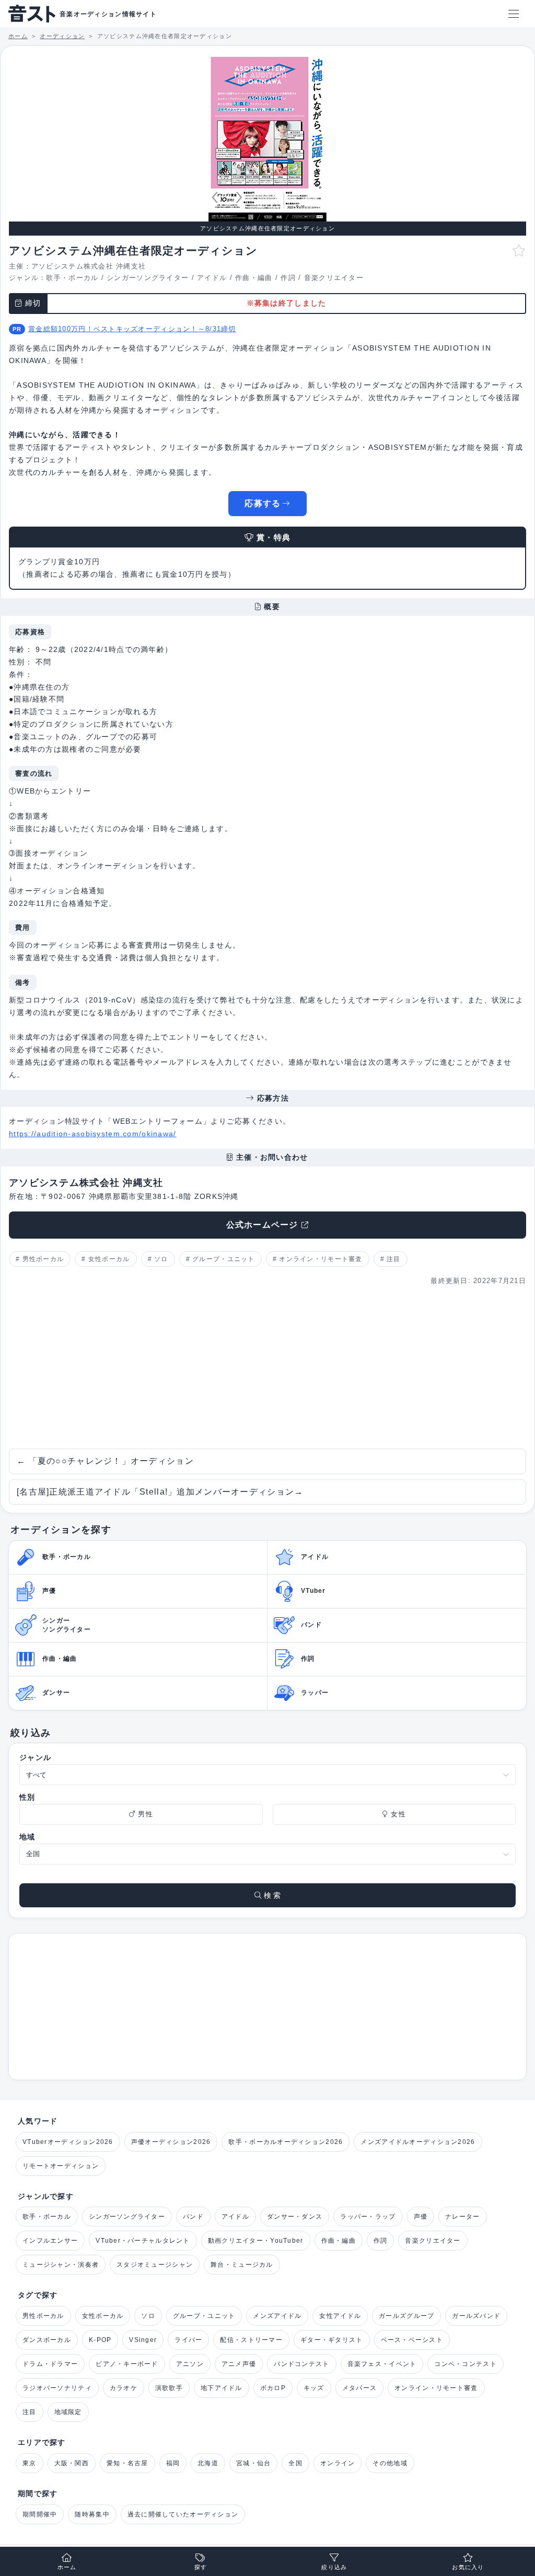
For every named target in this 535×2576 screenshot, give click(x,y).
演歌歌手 (169, 2388)
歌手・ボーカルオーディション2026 (286, 2142)
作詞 (288, 278)
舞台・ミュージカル (242, 2265)
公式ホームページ (262, 1225)
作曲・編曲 (254, 278)
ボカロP (273, 2388)
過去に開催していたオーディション (183, 2514)
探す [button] (201, 2567)
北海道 (208, 2463)
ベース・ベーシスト (412, 2340)
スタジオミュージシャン (155, 2265)
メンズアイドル (277, 2316)
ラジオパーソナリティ (57, 2388)
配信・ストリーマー (251, 2340)
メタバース (359, 2388)
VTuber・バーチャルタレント (143, 2241)
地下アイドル (222, 2388)
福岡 (173, 2463)
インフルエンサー (50, 2241)
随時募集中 (92, 2514)
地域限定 (68, 2412)
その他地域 (390, 2463)
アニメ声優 (239, 2364)
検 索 (271, 1895)
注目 (394, 1259)
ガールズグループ (406, 2316)
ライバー (188, 2340)
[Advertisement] (267, 1368)
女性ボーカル (109, 1259)
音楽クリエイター (334, 278)
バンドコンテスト (301, 2364)
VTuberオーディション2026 (68, 2142)
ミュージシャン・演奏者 (61, 2265)
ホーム (67, 2567)
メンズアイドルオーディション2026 (418, 2142)
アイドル (212, 278)
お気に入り (468, 2567)
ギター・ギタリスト (332, 2340)
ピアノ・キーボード (127, 2364)
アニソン (190, 2364)
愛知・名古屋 (127, 2463)
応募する (263, 503)
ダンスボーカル (47, 2340)
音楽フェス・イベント (382, 2364)
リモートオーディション (61, 2166)
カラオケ (124, 2388)
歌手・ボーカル (72, 278)
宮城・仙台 (253, 2463)
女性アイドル (340, 2316)
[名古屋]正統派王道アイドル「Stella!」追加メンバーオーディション (160, 1492)
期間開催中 (40, 2514)
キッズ (314, 2388)
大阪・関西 (72, 2463)
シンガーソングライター (148, 278)
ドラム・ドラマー (50, 2364)
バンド (193, 2217)
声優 (421, 2217)
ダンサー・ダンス (295, 2217)
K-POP (100, 2340)
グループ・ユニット (224, 1259)
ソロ (161, 1259)
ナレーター (462, 2217)
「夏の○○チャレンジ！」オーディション (105, 1461)
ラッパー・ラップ (368, 2217)
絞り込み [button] (334, 2567)
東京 (30, 2463)
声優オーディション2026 (171, 2142)
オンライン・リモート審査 (321, 1259)
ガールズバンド (476, 2316)
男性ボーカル (43, 1259)
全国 (295, 2463)
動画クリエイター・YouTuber (256, 2241)
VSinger (143, 2340)
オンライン (338, 2463)
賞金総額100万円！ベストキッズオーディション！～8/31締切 (132, 329)
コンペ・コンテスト (466, 2364)
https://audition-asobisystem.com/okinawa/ (92, 1134)
